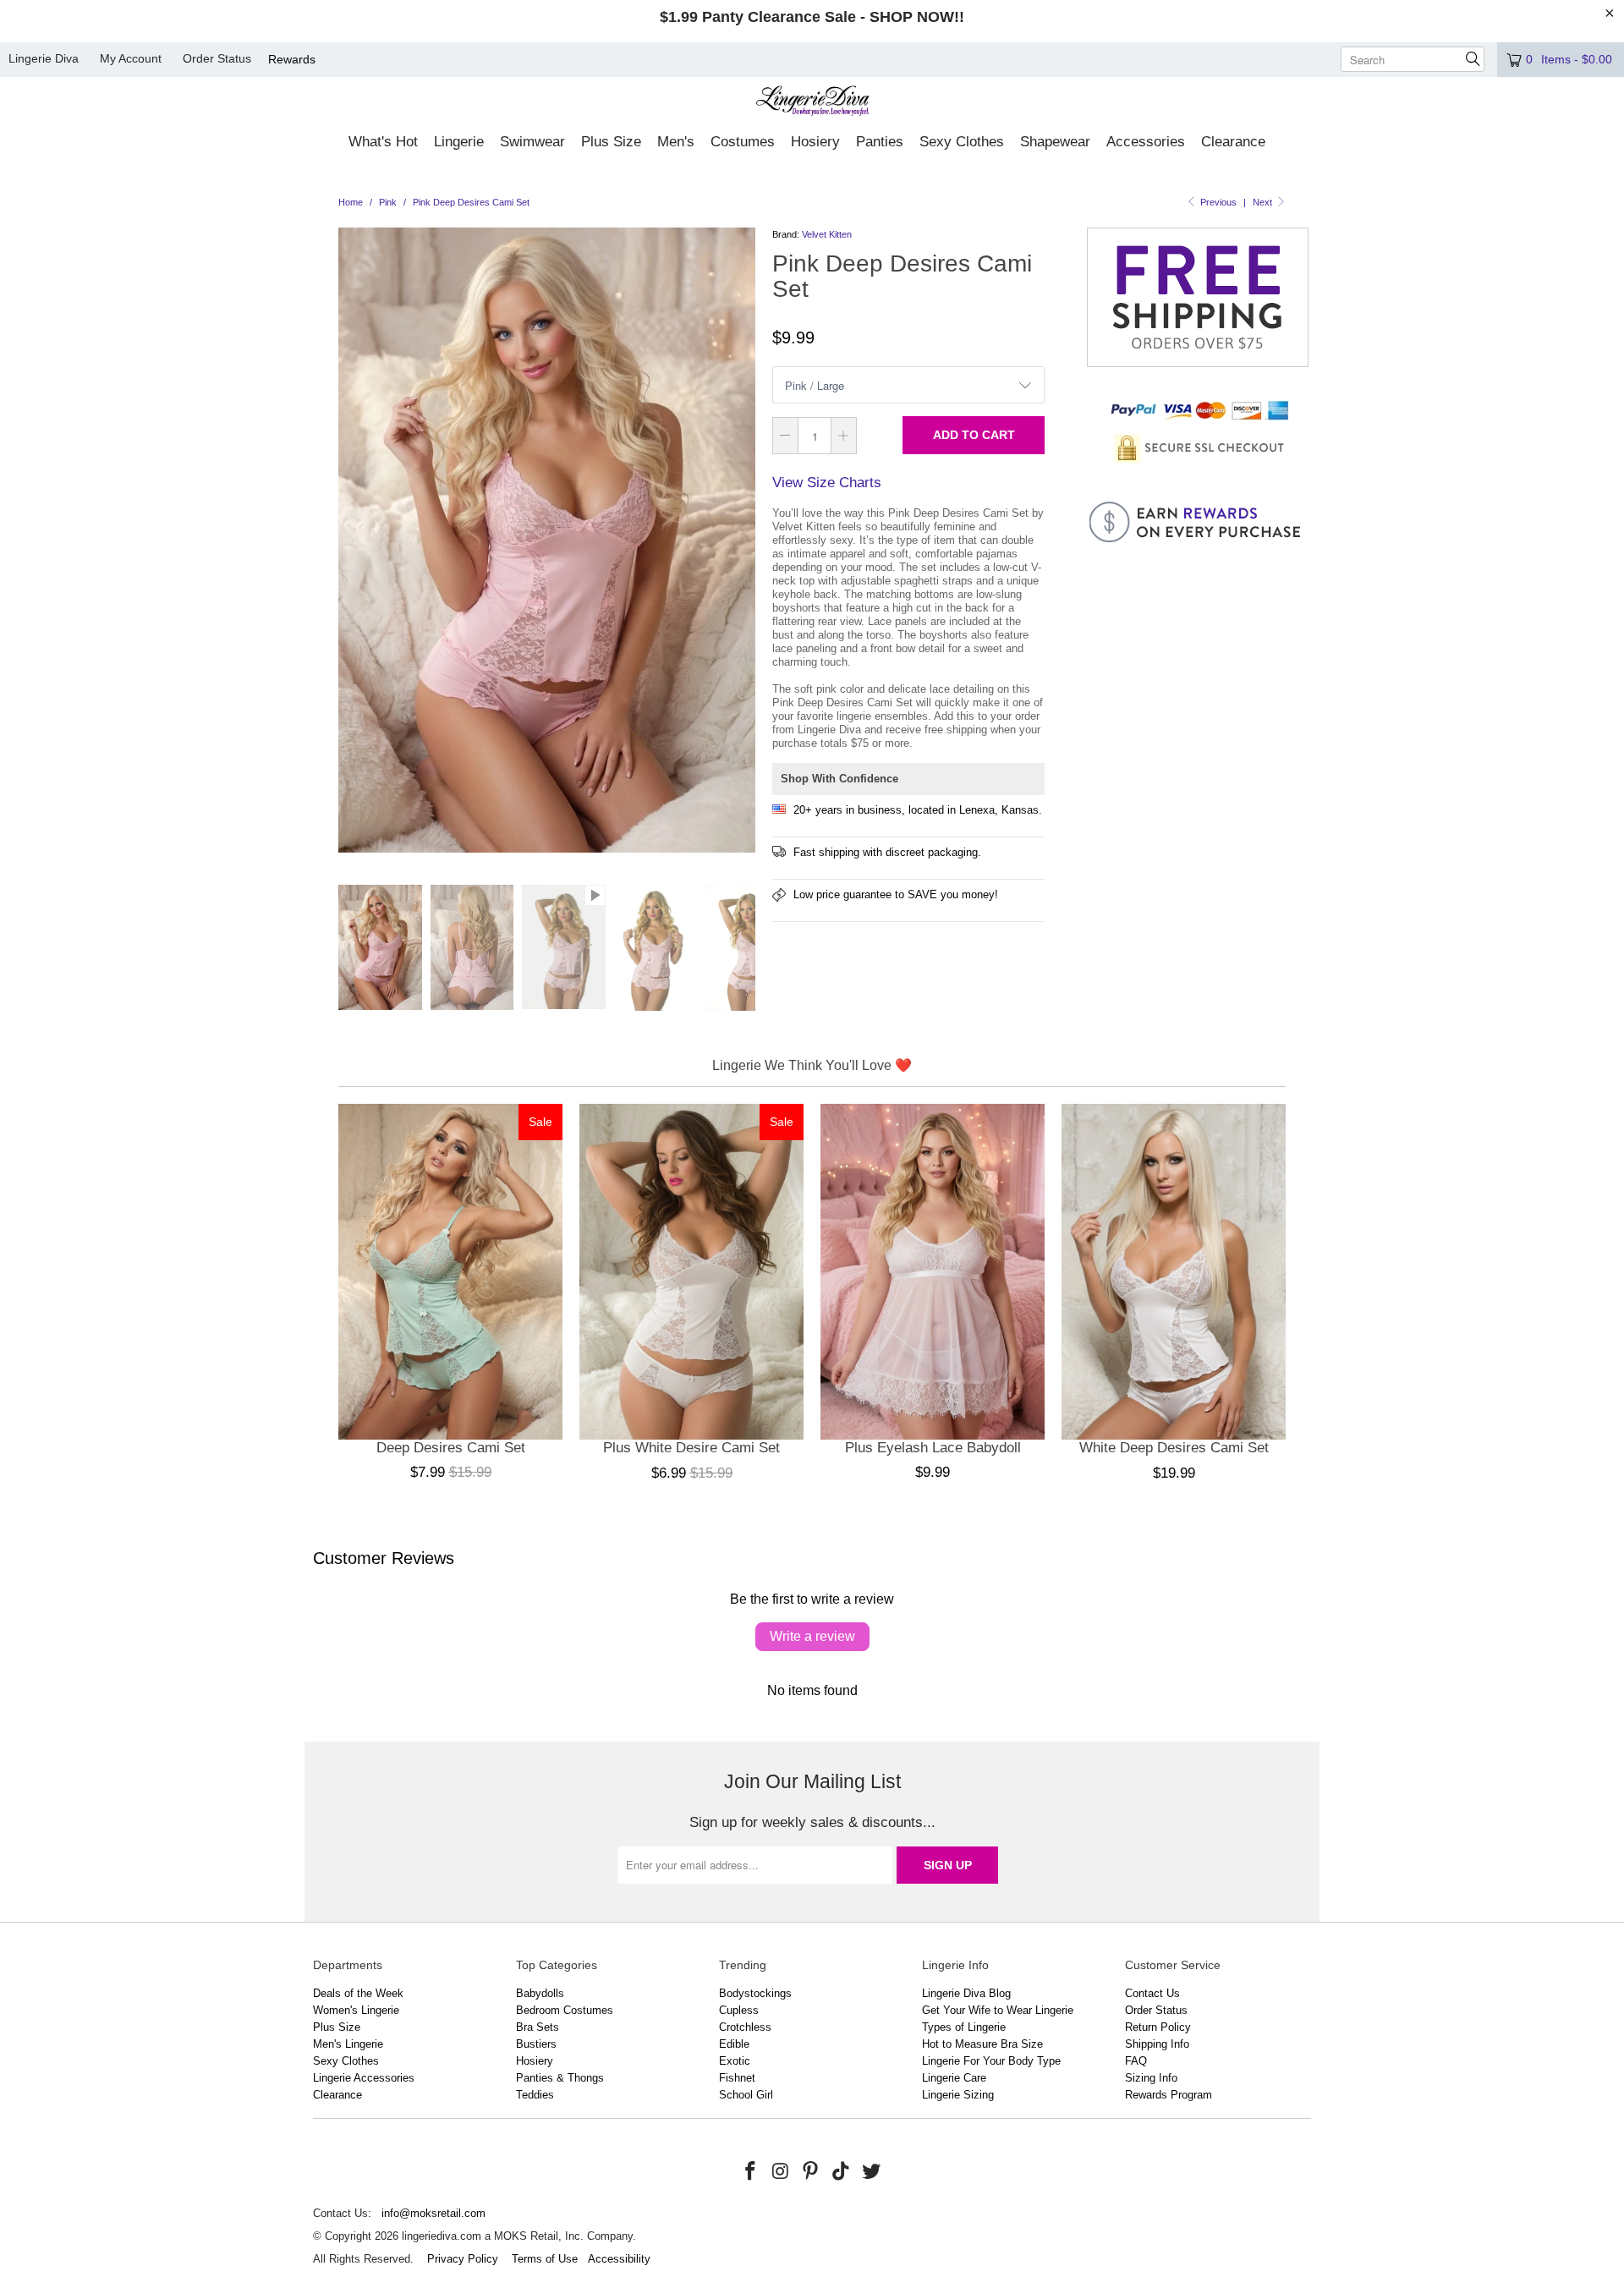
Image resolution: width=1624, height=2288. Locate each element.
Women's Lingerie (356, 2010)
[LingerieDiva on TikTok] (842, 2172)
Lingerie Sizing (958, 2095)
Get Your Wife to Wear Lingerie (998, 2010)
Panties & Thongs (560, 2078)
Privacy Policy (463, 2259)
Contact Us (1152, 1993)
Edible (734, 2044)
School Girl (746, 2095)
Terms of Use (545, 2259)
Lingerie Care (954, 2078)
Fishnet (737, 2078)
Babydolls (540, 1993)
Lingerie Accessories (364, 2078)
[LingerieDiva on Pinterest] (811, 2172)
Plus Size (337, 2027)
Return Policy (1158, 2027)
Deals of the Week (358, 1993)
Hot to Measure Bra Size (982, 2044)
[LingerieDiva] (812, 103)
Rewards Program (1169, 2095)
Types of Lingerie (964, 2027)
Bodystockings (755, 1993)
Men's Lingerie (348, 2044)
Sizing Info (1151, 2078)
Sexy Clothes (346, 2061)
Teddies (535, 2095)
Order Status (217, 58)
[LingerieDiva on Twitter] (871, 2172)
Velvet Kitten (827, 234)
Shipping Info (1157, 2044)
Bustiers (536, 2044)
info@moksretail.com (433, 2213)
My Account (131, 58)
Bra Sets (538, 2027)
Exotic (735, 2061)
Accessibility (619, 2259)
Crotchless (745, 2027)
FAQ (1136, 2061)
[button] (383, 143)
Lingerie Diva (44, 58)
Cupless (739, 2010)
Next (1264, 202)
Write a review (812, 1636)
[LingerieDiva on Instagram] (781, 2172)
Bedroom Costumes (565, 2010)
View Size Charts (827, 483)
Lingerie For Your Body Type (991, 2061)
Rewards (292, 59)
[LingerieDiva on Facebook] (751, 2172)
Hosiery (535, 2061)
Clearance (337, 2095)
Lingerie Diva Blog (966, 1993)
